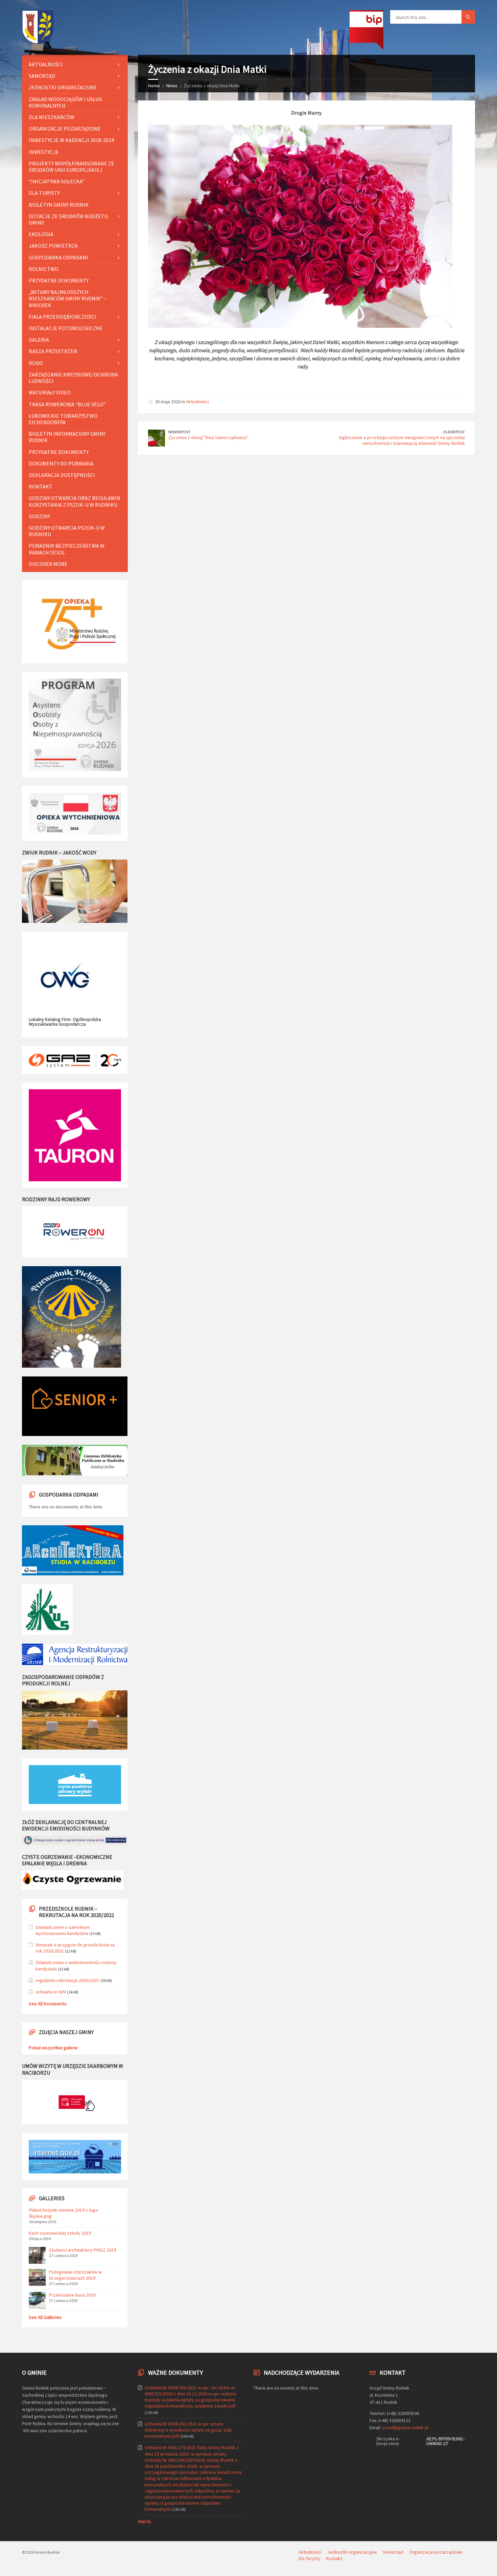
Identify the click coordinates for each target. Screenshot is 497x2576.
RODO (36, 363)
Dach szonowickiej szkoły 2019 (60, 2233)
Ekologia (41, 234)
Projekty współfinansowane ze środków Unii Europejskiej (72, 167)
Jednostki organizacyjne (63, 87)
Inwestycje (44, 152)
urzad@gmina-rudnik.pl (405, 2427)
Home (154, 86)
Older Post (454, 432)
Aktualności (197, 402)
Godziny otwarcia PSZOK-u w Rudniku (67, 531)
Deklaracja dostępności (62, 475)
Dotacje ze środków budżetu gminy (68, 219)
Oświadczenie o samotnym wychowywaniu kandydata (63, 1930)
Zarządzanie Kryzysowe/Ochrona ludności (73, 378)
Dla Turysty (44, 193)
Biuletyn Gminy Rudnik (59, 205)
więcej (144, 2521)
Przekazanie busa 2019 (72, 2295)
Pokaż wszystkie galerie (53, 2048)
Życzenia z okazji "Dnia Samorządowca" (208, 437)
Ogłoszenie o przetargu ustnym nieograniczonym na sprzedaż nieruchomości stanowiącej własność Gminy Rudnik (402, 440)
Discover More (48, 564)
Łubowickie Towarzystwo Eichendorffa (63, 419)
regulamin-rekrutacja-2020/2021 (67, 1980)
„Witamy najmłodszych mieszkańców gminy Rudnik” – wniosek (68, 298)
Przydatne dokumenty (59, 280)
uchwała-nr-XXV (51, 1992)
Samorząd (42, 76)
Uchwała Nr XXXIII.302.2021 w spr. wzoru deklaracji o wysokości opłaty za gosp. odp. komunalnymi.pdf (189, 2430)
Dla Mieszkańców (52, 117)
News (172, 86)
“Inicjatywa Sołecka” (57, 181)
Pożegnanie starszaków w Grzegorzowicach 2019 (75, 2275)
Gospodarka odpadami (58, 257)
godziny (39, 516)
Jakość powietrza (53, 246)
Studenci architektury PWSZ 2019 (82, 2250)
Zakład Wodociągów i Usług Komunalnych (65, 102)
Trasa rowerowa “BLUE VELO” (67, 404)
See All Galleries (45, 2317)
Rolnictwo (44, 269)
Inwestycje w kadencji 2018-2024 (71, 140)
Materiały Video (50, 392)
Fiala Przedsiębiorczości (62, 317)
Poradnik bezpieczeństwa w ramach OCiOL (67, 549)
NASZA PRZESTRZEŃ (53, 351)
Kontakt (41, 486)
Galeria (39, 340)
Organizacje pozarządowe (65, 129)
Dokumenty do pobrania (61, 463)
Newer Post (180, 432)
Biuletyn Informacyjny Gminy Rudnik (67, 437)
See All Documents (48, 2004)
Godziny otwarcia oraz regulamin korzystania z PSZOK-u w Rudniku (75, 501)
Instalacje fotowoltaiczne (66, 328)
